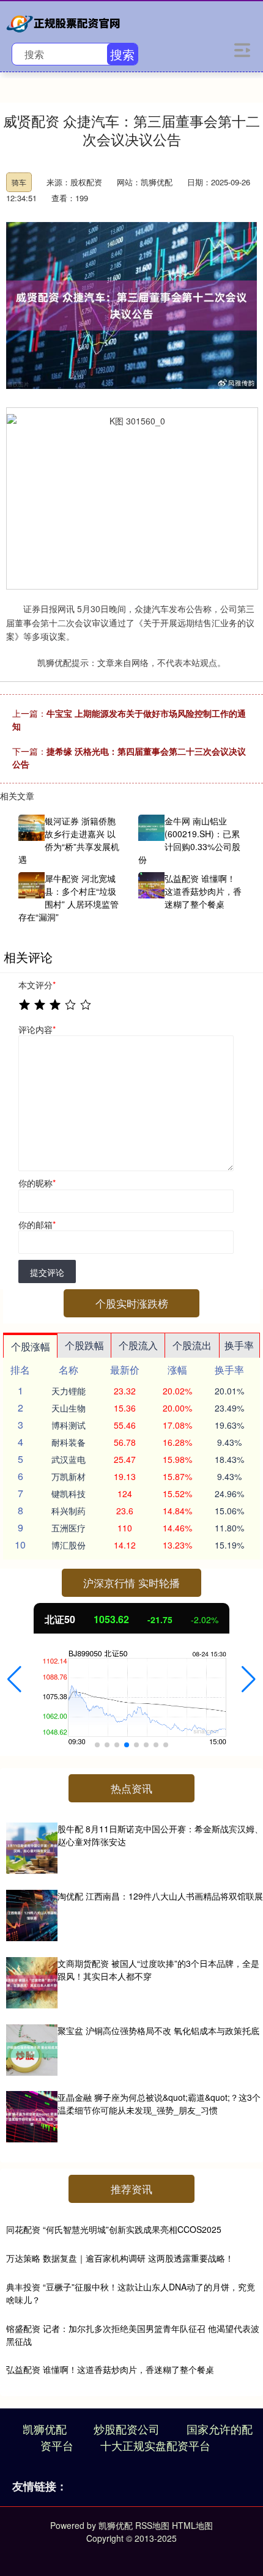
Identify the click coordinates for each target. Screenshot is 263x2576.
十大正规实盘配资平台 (155, 2445)
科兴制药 (69, 1511)
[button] (14, 1679)
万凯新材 (69, 1476)
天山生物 (69, 1408)
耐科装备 (69, 1442)
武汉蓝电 (69, 1459)
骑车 (19, 182)
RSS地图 (152, 2525)
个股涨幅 (31, 1346)
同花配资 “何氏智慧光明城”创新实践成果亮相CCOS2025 (114, 2229)
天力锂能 (69, 1391)
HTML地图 (192, 2525)
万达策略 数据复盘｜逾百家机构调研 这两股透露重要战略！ (120, 2258)
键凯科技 (69, 1493)
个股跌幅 (84, 1345)
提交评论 (47, 1272)
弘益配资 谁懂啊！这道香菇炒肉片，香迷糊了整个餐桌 (110, 2369)
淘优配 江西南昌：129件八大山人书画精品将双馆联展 (160, 1896)
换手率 (239, 1345)
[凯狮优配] (65, 21)
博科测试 (69, 1425)
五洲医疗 (69, 1528)
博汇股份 (69, 1545)
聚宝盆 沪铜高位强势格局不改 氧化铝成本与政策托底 (158, 2030)
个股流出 (192, 1345)
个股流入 (138, 1345)
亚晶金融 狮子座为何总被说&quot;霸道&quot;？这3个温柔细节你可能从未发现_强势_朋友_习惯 (159, 2104)
